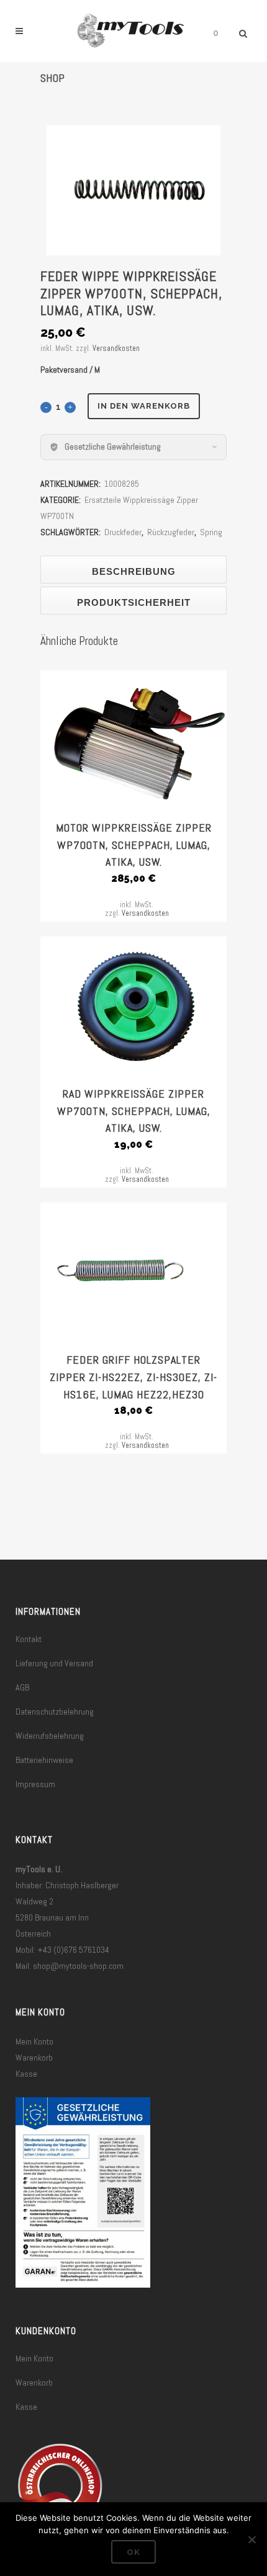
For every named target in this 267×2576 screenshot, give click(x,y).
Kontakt (29, 1639)
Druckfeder (123, 532)
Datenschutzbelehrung (55, 1712)
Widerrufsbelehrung (50, 1736)
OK (133, 2552)
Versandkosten (116, 349)
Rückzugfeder (171, 532)
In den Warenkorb (144, 406)
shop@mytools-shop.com (78, 1966)
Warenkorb (34, 2058)
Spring (211, 532)
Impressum (35, 1784)
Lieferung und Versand (54, 1663)
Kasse (26, 2074)
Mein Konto (34, 2041)
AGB (22, 1687)
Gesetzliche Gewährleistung (113, 446)
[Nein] (251, 2539)
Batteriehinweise (44, 1760)
